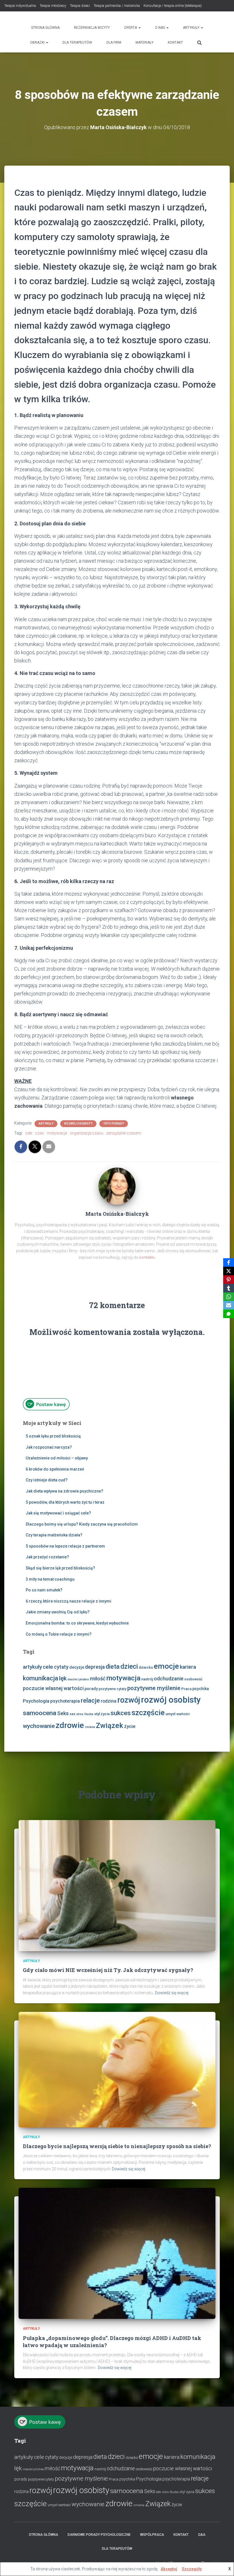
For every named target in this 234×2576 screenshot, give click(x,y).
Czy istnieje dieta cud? (47, 1480)
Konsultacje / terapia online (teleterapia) (173, 6)
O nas (160, 28)
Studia (89, 1714)
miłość (98, 1679)
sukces (121, 1713)
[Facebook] (229, 1262)
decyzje (77, 1667)
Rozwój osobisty (78, 1124)
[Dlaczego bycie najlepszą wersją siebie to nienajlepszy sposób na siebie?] (117, 2069)
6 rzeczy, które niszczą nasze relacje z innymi (68, 1601)
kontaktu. (148, 1257)
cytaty (61, 1667)
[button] (139, 28)
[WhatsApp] (229, 1297)
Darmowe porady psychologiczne (99, 2535)
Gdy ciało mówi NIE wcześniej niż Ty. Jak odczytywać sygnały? (108, 1970)
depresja (95, 1667)
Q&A (202, 2535)
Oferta (131, 28)
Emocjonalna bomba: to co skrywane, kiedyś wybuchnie (77, 1623)
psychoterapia (65, 1701)
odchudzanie (169, 1679)
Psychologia (36, 1701)
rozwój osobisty (171, 1700)
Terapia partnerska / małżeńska (117, 6)
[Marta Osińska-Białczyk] (117, 1186)
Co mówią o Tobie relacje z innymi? (59, 1634)
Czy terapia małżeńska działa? (54, 1535)
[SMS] (229, 1314)
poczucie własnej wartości (53, 1688)
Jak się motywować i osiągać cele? (58, 1513)
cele (29, 1133)
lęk (63, 1678)
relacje (90, 1700)
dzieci (129, 1667)
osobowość (193, 1679)
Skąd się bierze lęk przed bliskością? (60, 1568)
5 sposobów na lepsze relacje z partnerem (65, 1546)
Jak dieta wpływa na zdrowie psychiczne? (64, 1491)
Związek (110, 1726)
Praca (186, 1689)
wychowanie (39, 1726)
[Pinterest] (229, 1280)
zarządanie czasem (124, 1133)
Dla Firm (114, 42)
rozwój (129, 1700)
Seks (63, 1713)
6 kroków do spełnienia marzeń (55, 1469)
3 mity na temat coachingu (50, 1579)
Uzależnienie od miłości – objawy (57, 1458)
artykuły (32, 1667)
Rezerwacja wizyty (92, 28)
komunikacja (41, 1678)
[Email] (229, 1305)
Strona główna (45, 28)
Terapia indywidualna (20, 6)
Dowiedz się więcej (172, 1993)
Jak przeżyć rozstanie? (47, 1557)
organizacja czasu (87, 1133)
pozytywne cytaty (113, 1689)
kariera (188, 1667)
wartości (183, 1714)
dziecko (146, 1667)
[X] (229, 1271)
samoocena (40, 1713)
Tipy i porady (114, 1124)
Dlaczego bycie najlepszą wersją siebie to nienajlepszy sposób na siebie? (117, 2146)
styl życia (102, 1714)
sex (72, 1714)
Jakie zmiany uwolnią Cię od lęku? (58, 1612)
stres (80, 1714)
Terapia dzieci (80, 6)
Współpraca (152, 2535)
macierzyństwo (78, 1679)
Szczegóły (192, 2569)
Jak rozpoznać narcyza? (49, 1447)
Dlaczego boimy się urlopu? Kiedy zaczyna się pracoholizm (82, 1524)
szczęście (148, 1712)
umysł (171, 1714)
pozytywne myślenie (154, 1688)
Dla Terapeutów (77, 42)
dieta (113, 1667)
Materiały (145, 42)
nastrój (147, 1679)
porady (91, 1689)
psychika (201, 1689)
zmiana (90, 1727)
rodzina (109, 1701)
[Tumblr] (229, 1288)
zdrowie (70, 1725)
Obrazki (38, 42)
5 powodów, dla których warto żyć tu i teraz (65, 1502)
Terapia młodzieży (53, 6)
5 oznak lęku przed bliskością (53, 1436)
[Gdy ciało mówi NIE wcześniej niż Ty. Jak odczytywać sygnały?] (117, 1885)
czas (40, 1133)
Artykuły (192, 28)
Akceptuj (169, 2569)
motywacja (57, 1133)
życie (130, 1726)
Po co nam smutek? (44, 1590)
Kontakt (175, 42)
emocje (166, 1666)
